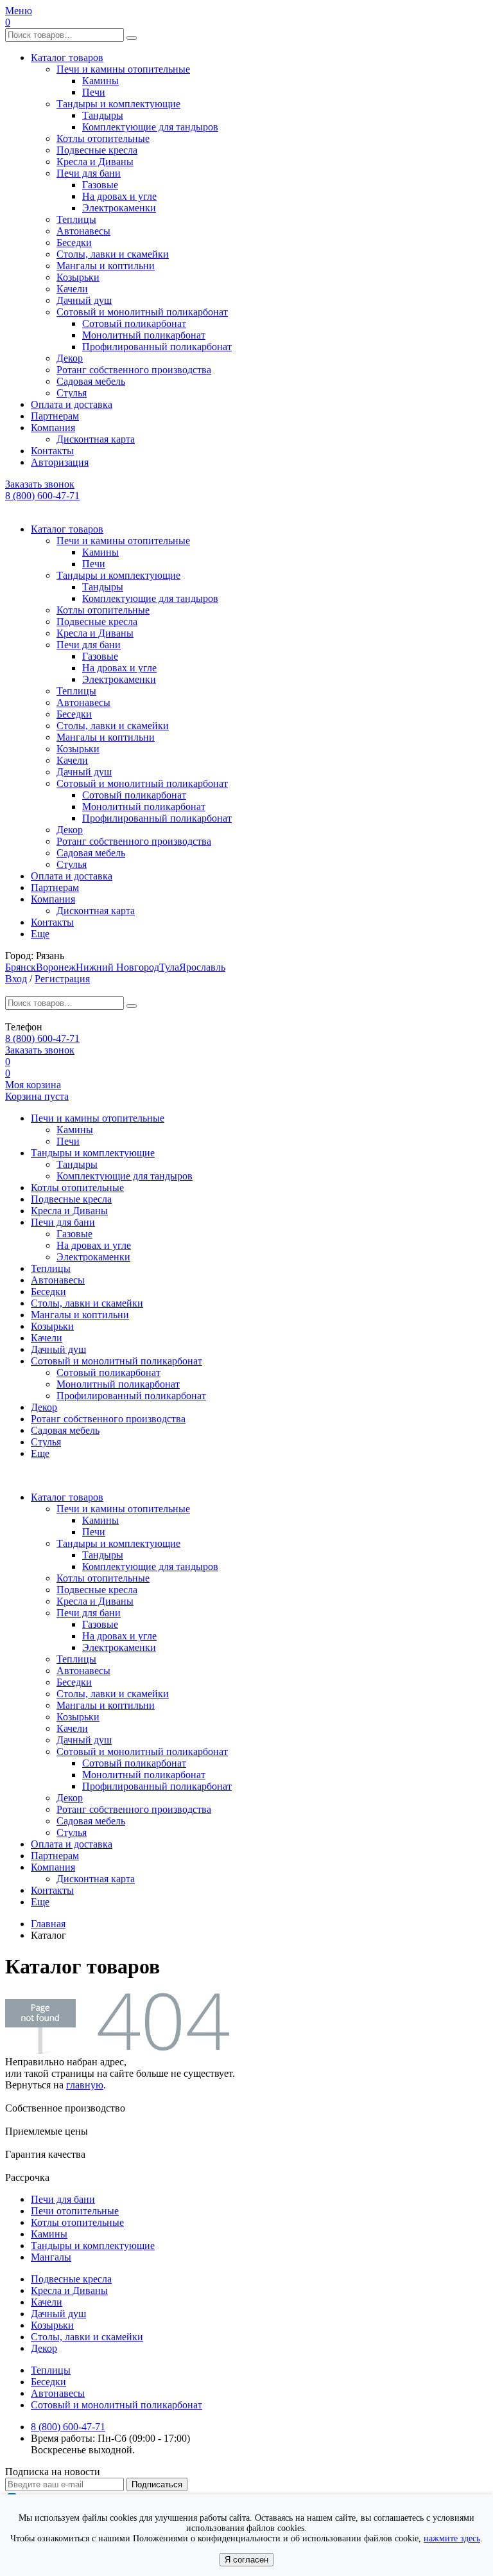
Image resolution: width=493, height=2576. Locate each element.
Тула (169, 967)
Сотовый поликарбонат (134, 323)
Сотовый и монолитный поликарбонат (142, 312)
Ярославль (202, 967)
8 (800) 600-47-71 (42, 496)
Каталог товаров (67, 57)
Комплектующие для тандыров (150, 127)
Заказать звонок (40, 484)
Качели (72, 289)
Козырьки (78, 277)
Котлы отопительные (103, 138)
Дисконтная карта (96, 439)
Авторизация (60, 462)
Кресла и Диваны (95, 162)
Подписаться (157, 2484)
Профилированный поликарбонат (157, 347)
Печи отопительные (75, 2211)
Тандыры (103, 115)
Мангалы (51, 2257)
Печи (94, 92)
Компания (53, 428)
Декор (70, 358)
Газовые (100, 185)
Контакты (52, 451)
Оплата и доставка (72, 404)
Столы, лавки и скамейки (113, 254)
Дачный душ (84, 300)
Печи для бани (89, 173)
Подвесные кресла (97, 150)
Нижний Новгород (117, 967)
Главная (48, 1924)
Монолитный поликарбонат (144, 335)
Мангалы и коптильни (106, 266)
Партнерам (55, 416)
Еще (40, 934)
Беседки (74, 243)
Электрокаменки (119, 208)
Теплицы (76, 219)
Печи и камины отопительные (123, 69)
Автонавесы (83, 231)
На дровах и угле (119, 196)
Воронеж (56, 967)
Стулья (72, 393)
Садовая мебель (91, 381)
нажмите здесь (452, 2538)
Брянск (21, 967)
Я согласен (246, 2560)
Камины (100, 81)
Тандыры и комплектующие (118, 104)
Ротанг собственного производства (134, 370)
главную (85, 2085)
